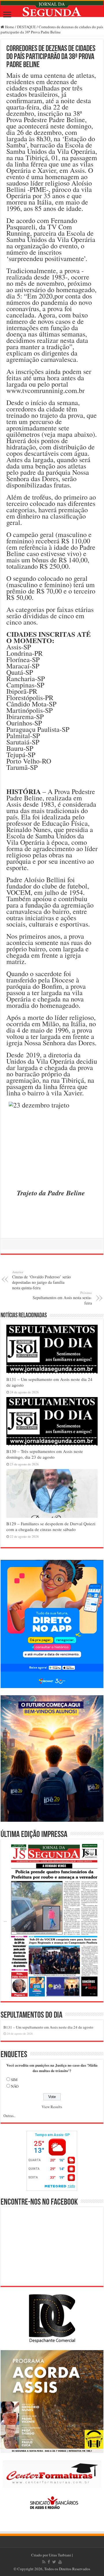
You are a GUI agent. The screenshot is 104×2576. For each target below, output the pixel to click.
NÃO (15, 2086)
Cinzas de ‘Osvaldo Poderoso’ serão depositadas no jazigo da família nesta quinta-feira (41, 1280)
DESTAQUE (26, 27)
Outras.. (9, 2116)
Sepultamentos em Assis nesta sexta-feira (62, 1298)
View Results (52, 2107)
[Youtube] (60, 2562)
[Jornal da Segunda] (52, 9)
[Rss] (44, 2562)
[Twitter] (54, 2562)
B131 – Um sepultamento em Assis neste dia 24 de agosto (48, 2027)
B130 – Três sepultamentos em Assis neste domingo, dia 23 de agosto (45, 1454)
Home (9, 27)
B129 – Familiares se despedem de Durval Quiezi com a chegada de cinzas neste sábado (51, 1526)
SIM (14, 2080)
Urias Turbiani (60, 2555)
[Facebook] (49, 2562)
